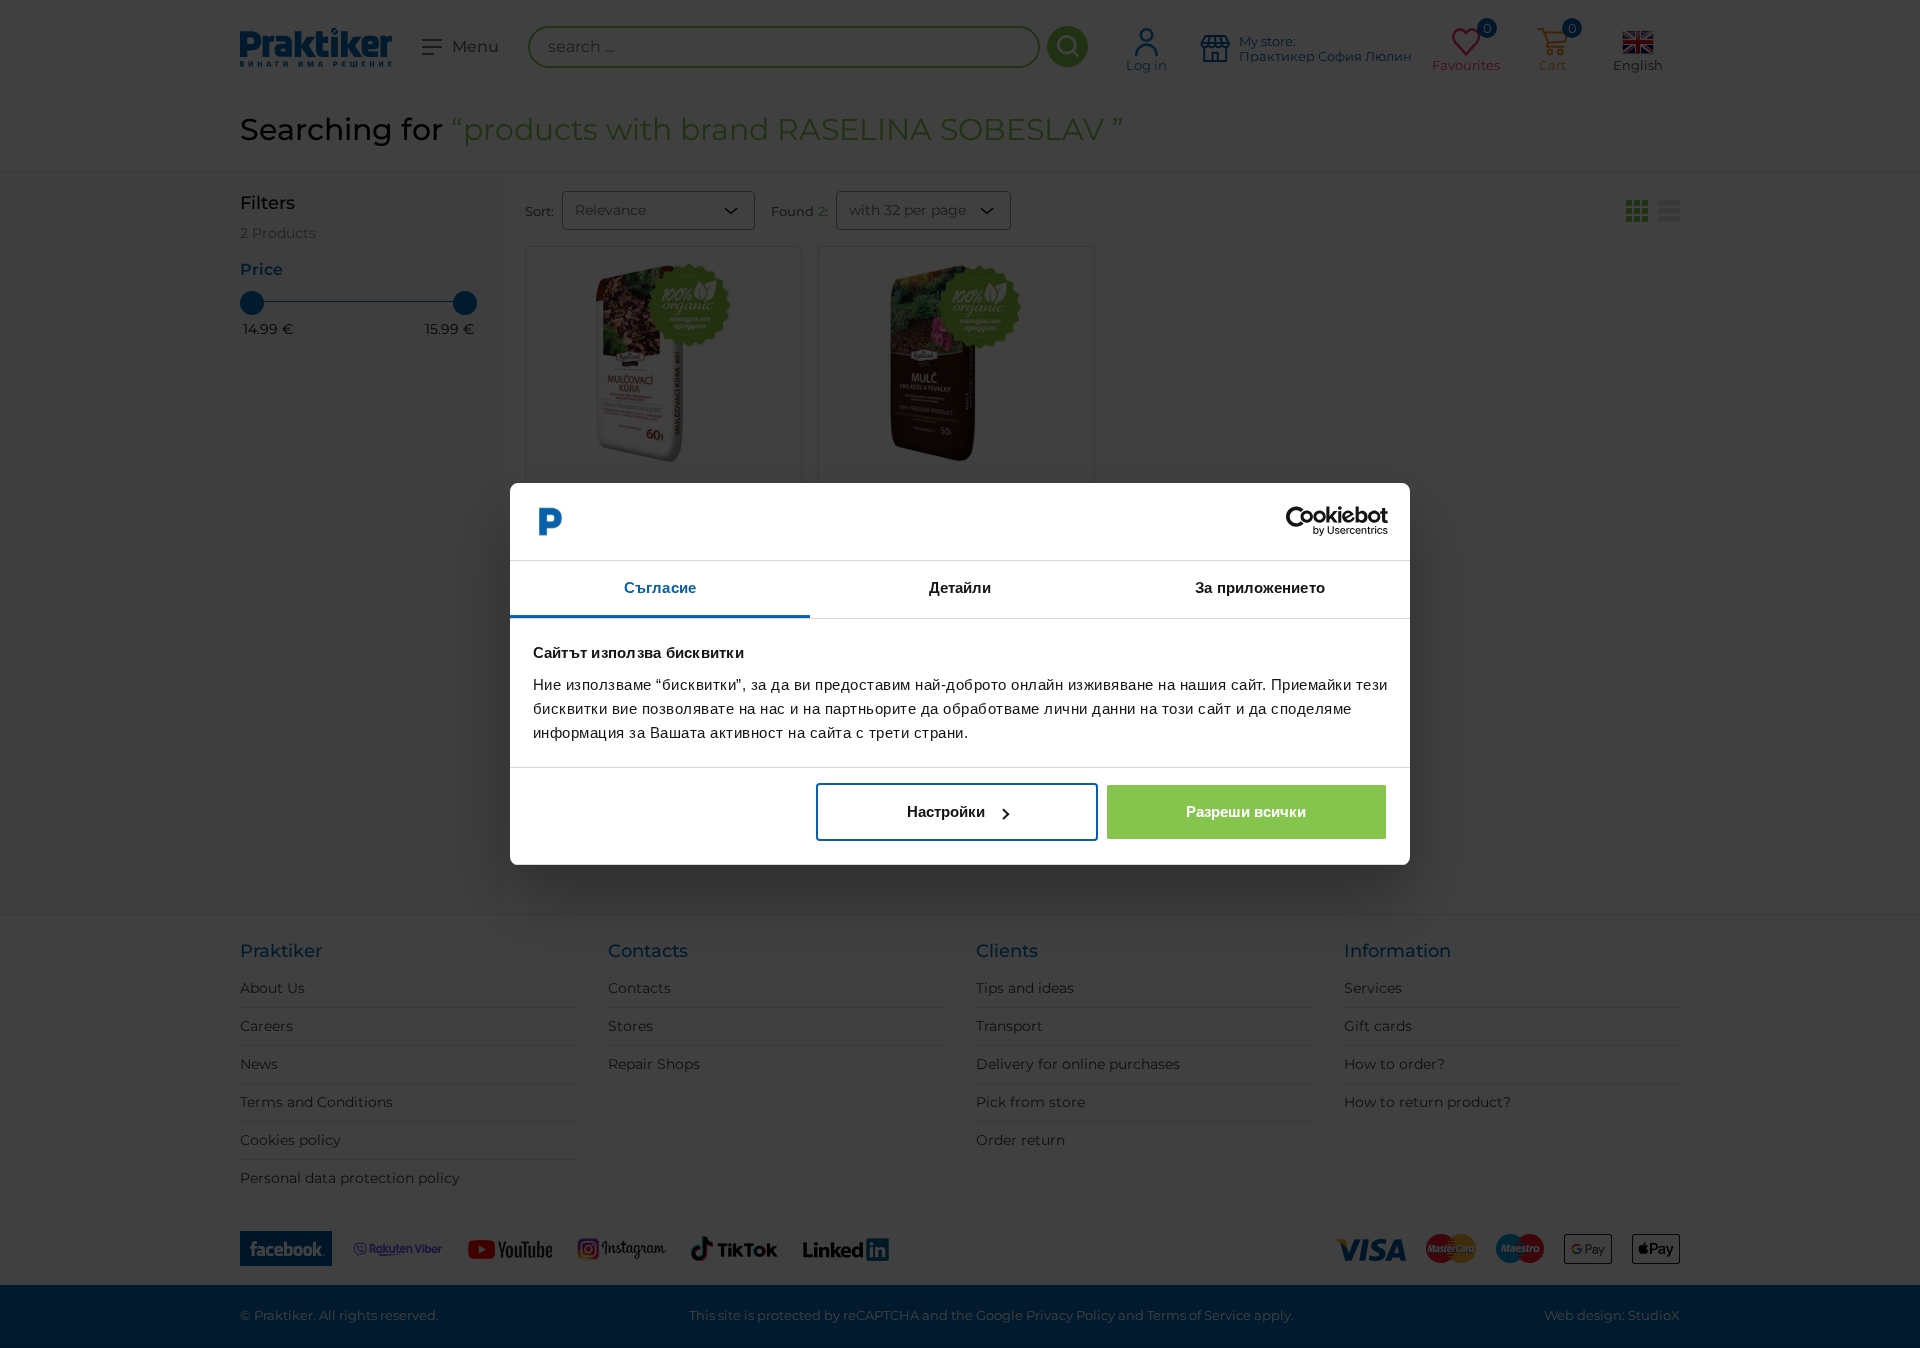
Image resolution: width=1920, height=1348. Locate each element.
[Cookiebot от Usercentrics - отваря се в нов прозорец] (1300, 522)
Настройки (946, 811)
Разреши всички (1246, 811)
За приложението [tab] (1260, 587)
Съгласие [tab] (660, 587)
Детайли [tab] (960, 587)
